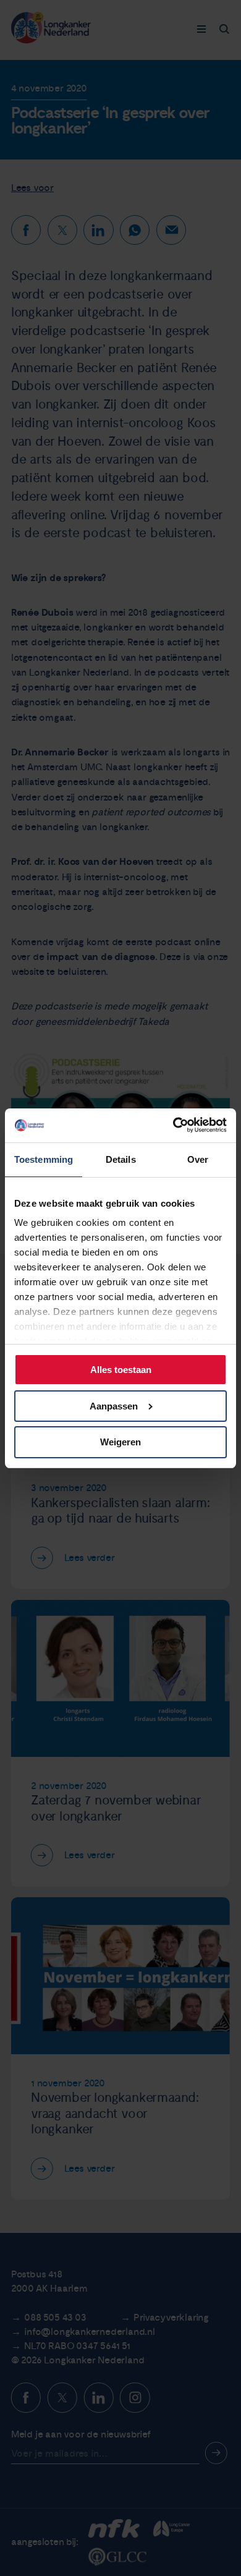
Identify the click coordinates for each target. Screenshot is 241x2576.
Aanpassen (114, 1406)
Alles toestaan (121, 1370)
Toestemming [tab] (44, 1159)
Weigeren (120, 1442)
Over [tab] (198, 1159)
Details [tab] (121, 1159)
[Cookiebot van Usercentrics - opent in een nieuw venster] (174, 1125)
